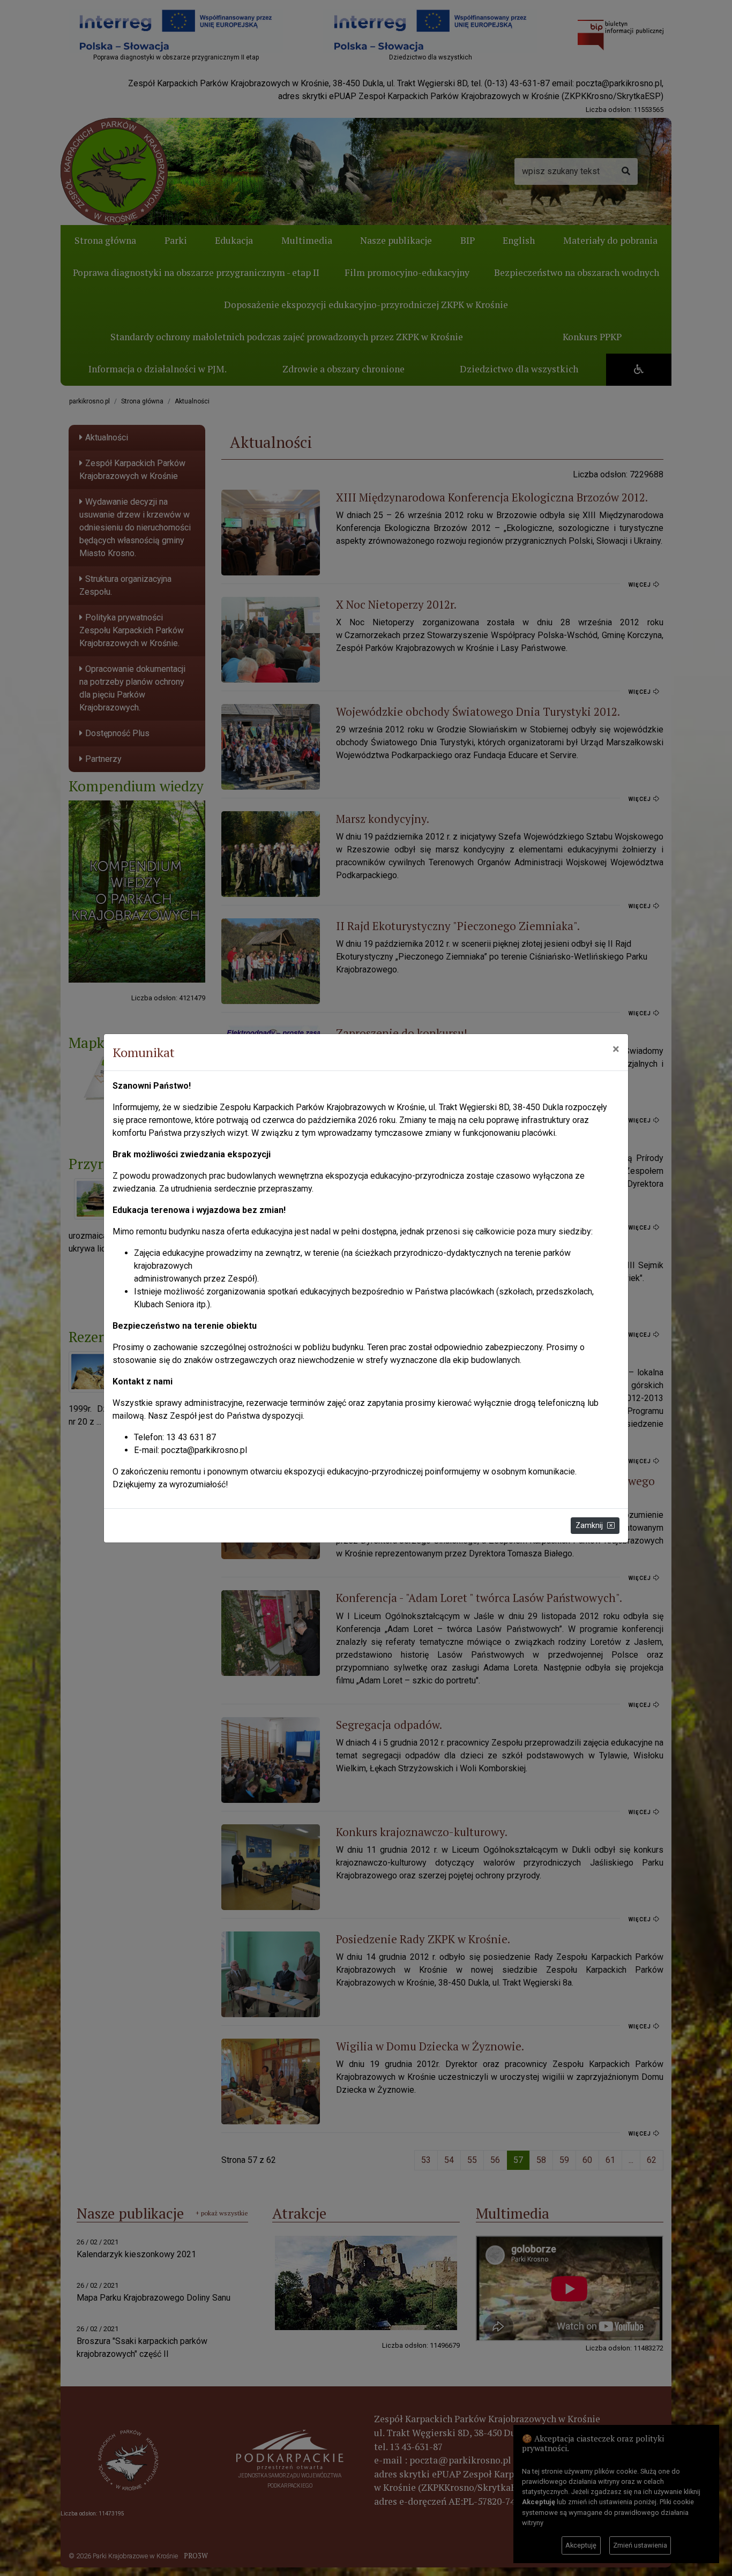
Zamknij (589, 1525)
